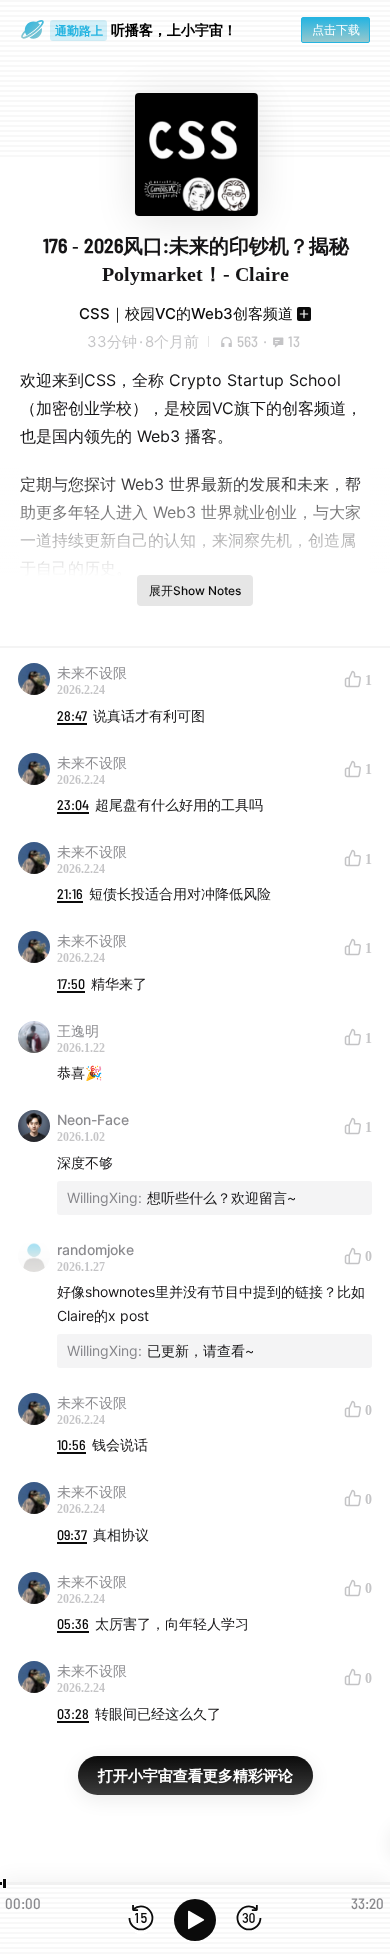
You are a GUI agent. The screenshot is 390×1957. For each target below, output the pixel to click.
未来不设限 (92, 672)
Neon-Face (93, 1119)
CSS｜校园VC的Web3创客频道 (186, 313)
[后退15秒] (141, 1919)
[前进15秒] (249, 1919)
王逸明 (78, 1030)
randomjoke (95, 1249)
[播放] (195, 1920)
